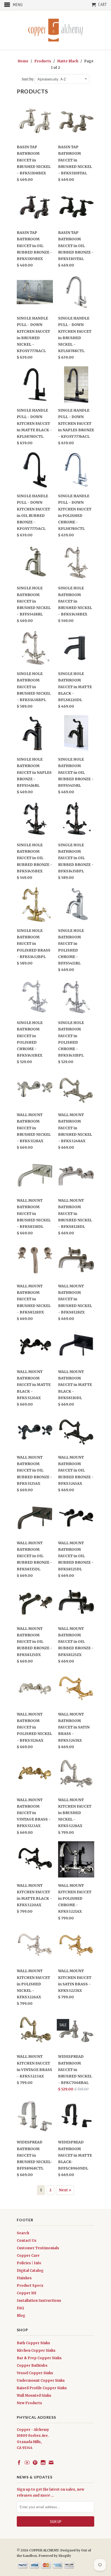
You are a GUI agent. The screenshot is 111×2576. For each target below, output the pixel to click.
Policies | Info (29, 2263)
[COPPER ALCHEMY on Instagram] (43, 2462)
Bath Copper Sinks (33, 2343)
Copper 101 (27, 2293)
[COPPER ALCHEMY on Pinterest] (35, 2462)
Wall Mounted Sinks (34, 2396)
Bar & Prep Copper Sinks (39, 2358)
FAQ (20, 2308)
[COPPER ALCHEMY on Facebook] (19, 2462)
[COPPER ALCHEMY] (55, 30)
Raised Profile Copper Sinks (42, 2388)
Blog (21, 2316)
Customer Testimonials (38, 2248)
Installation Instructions (39, 2301)
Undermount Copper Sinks (41, 2381)
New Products (29, 2403)
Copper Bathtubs (32, 2366)
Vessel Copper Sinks (35, 2373)
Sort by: (28, 79)
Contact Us (27, 2241)
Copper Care (28, 2256)
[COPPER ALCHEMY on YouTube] (27, 2462)
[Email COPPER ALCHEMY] (51, 2462)
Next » (65, 2190)
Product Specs (30, 2286)
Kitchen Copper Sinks (36, 2351)
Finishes (24, 2278)
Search (23, 2233)
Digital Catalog (30, 2271)
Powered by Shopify (55, 2556)
